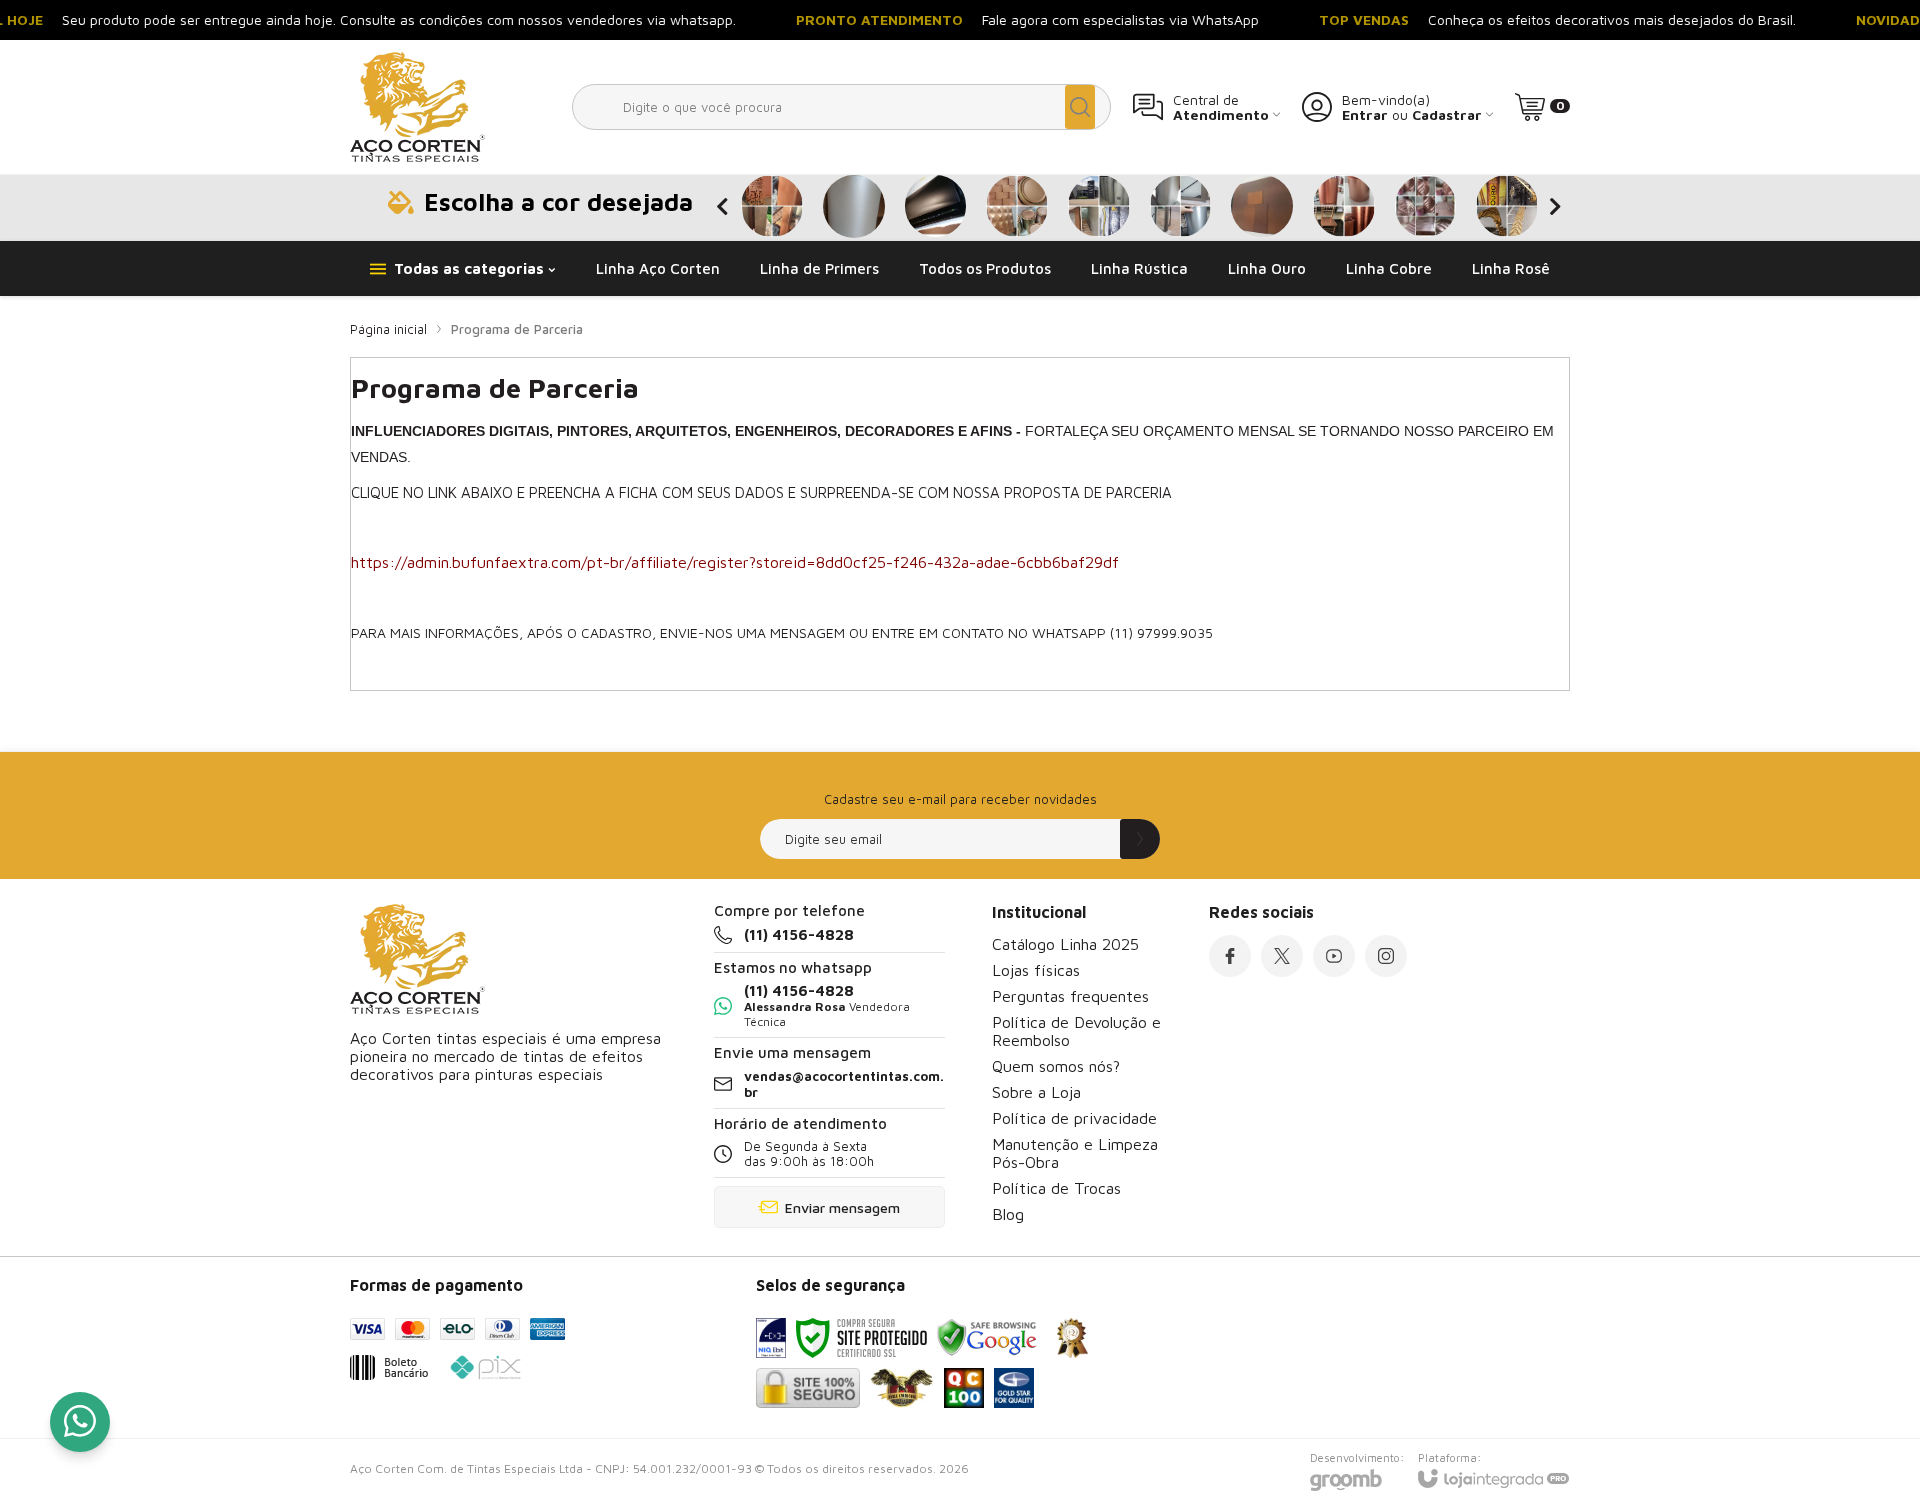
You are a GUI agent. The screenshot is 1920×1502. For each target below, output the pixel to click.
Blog (1008, 1214)
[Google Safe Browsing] (987, 1338)
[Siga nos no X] (1282, 956)
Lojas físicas (1036, 970)
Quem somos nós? (1056, 1066)
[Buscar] (1080, 107)
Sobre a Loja (1036, 1092)
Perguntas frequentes (1070, 996)
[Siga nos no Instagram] (1386, 956)
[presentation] (722, 207)
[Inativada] (771, 1338)
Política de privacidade (1074, 1118)
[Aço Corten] (417, 107)
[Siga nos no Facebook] (1230, 956)
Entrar (1365, 114)
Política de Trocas (1056, 1188)
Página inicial (388, 329)
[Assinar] (1140, 839)
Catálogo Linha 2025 (1065, 944)
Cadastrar (1447, 114)
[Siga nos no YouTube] (1334, 956)
